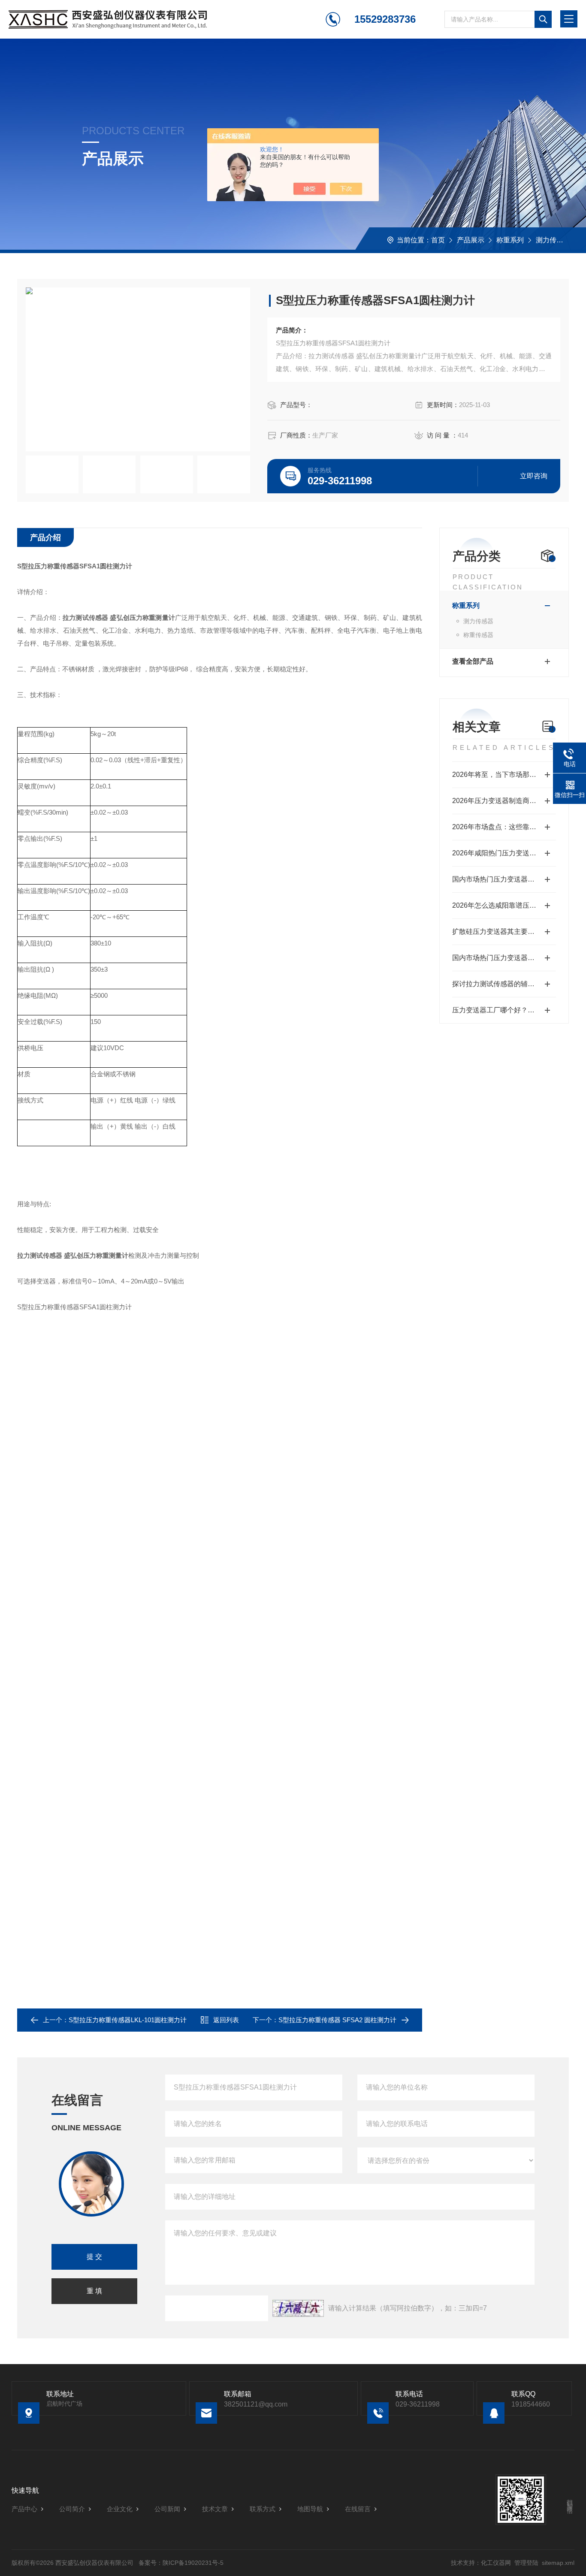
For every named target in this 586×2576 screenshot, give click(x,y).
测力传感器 (553, 240)
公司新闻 (167, 2509)
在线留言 (358, 2509)
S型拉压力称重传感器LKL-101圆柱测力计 (128, 2020)
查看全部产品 (473, 661)
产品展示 (471, 240)
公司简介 (72, 2509)
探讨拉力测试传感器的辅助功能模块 (504, 984)
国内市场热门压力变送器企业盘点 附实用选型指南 (504, 958)
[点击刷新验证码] (298, 2308)
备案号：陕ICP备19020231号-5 (181, 2563)
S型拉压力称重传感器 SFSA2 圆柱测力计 (337, 2020)
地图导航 (310, 2509)
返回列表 (226, 2020)
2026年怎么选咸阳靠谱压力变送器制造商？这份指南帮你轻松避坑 (504, 905)
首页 (438, 240)
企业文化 (120, 2509)
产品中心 (24, 2509)
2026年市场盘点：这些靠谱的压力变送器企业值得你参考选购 (504, 827)
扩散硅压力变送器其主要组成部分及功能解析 (504, 932)
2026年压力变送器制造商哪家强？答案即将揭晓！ (504, 801)
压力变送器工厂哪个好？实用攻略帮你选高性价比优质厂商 (504, 1010)
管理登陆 (526, 2563)
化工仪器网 (496, 2563)
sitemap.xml (558, 2563)
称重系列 (510, 240)
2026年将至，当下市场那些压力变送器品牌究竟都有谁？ (504, 775)
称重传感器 (478, 635)
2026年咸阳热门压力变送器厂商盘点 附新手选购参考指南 (504, 853)
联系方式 (263, 2509)
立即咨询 (534, 476)
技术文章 (215, 2509)
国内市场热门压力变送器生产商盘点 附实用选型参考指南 (504, 879)
